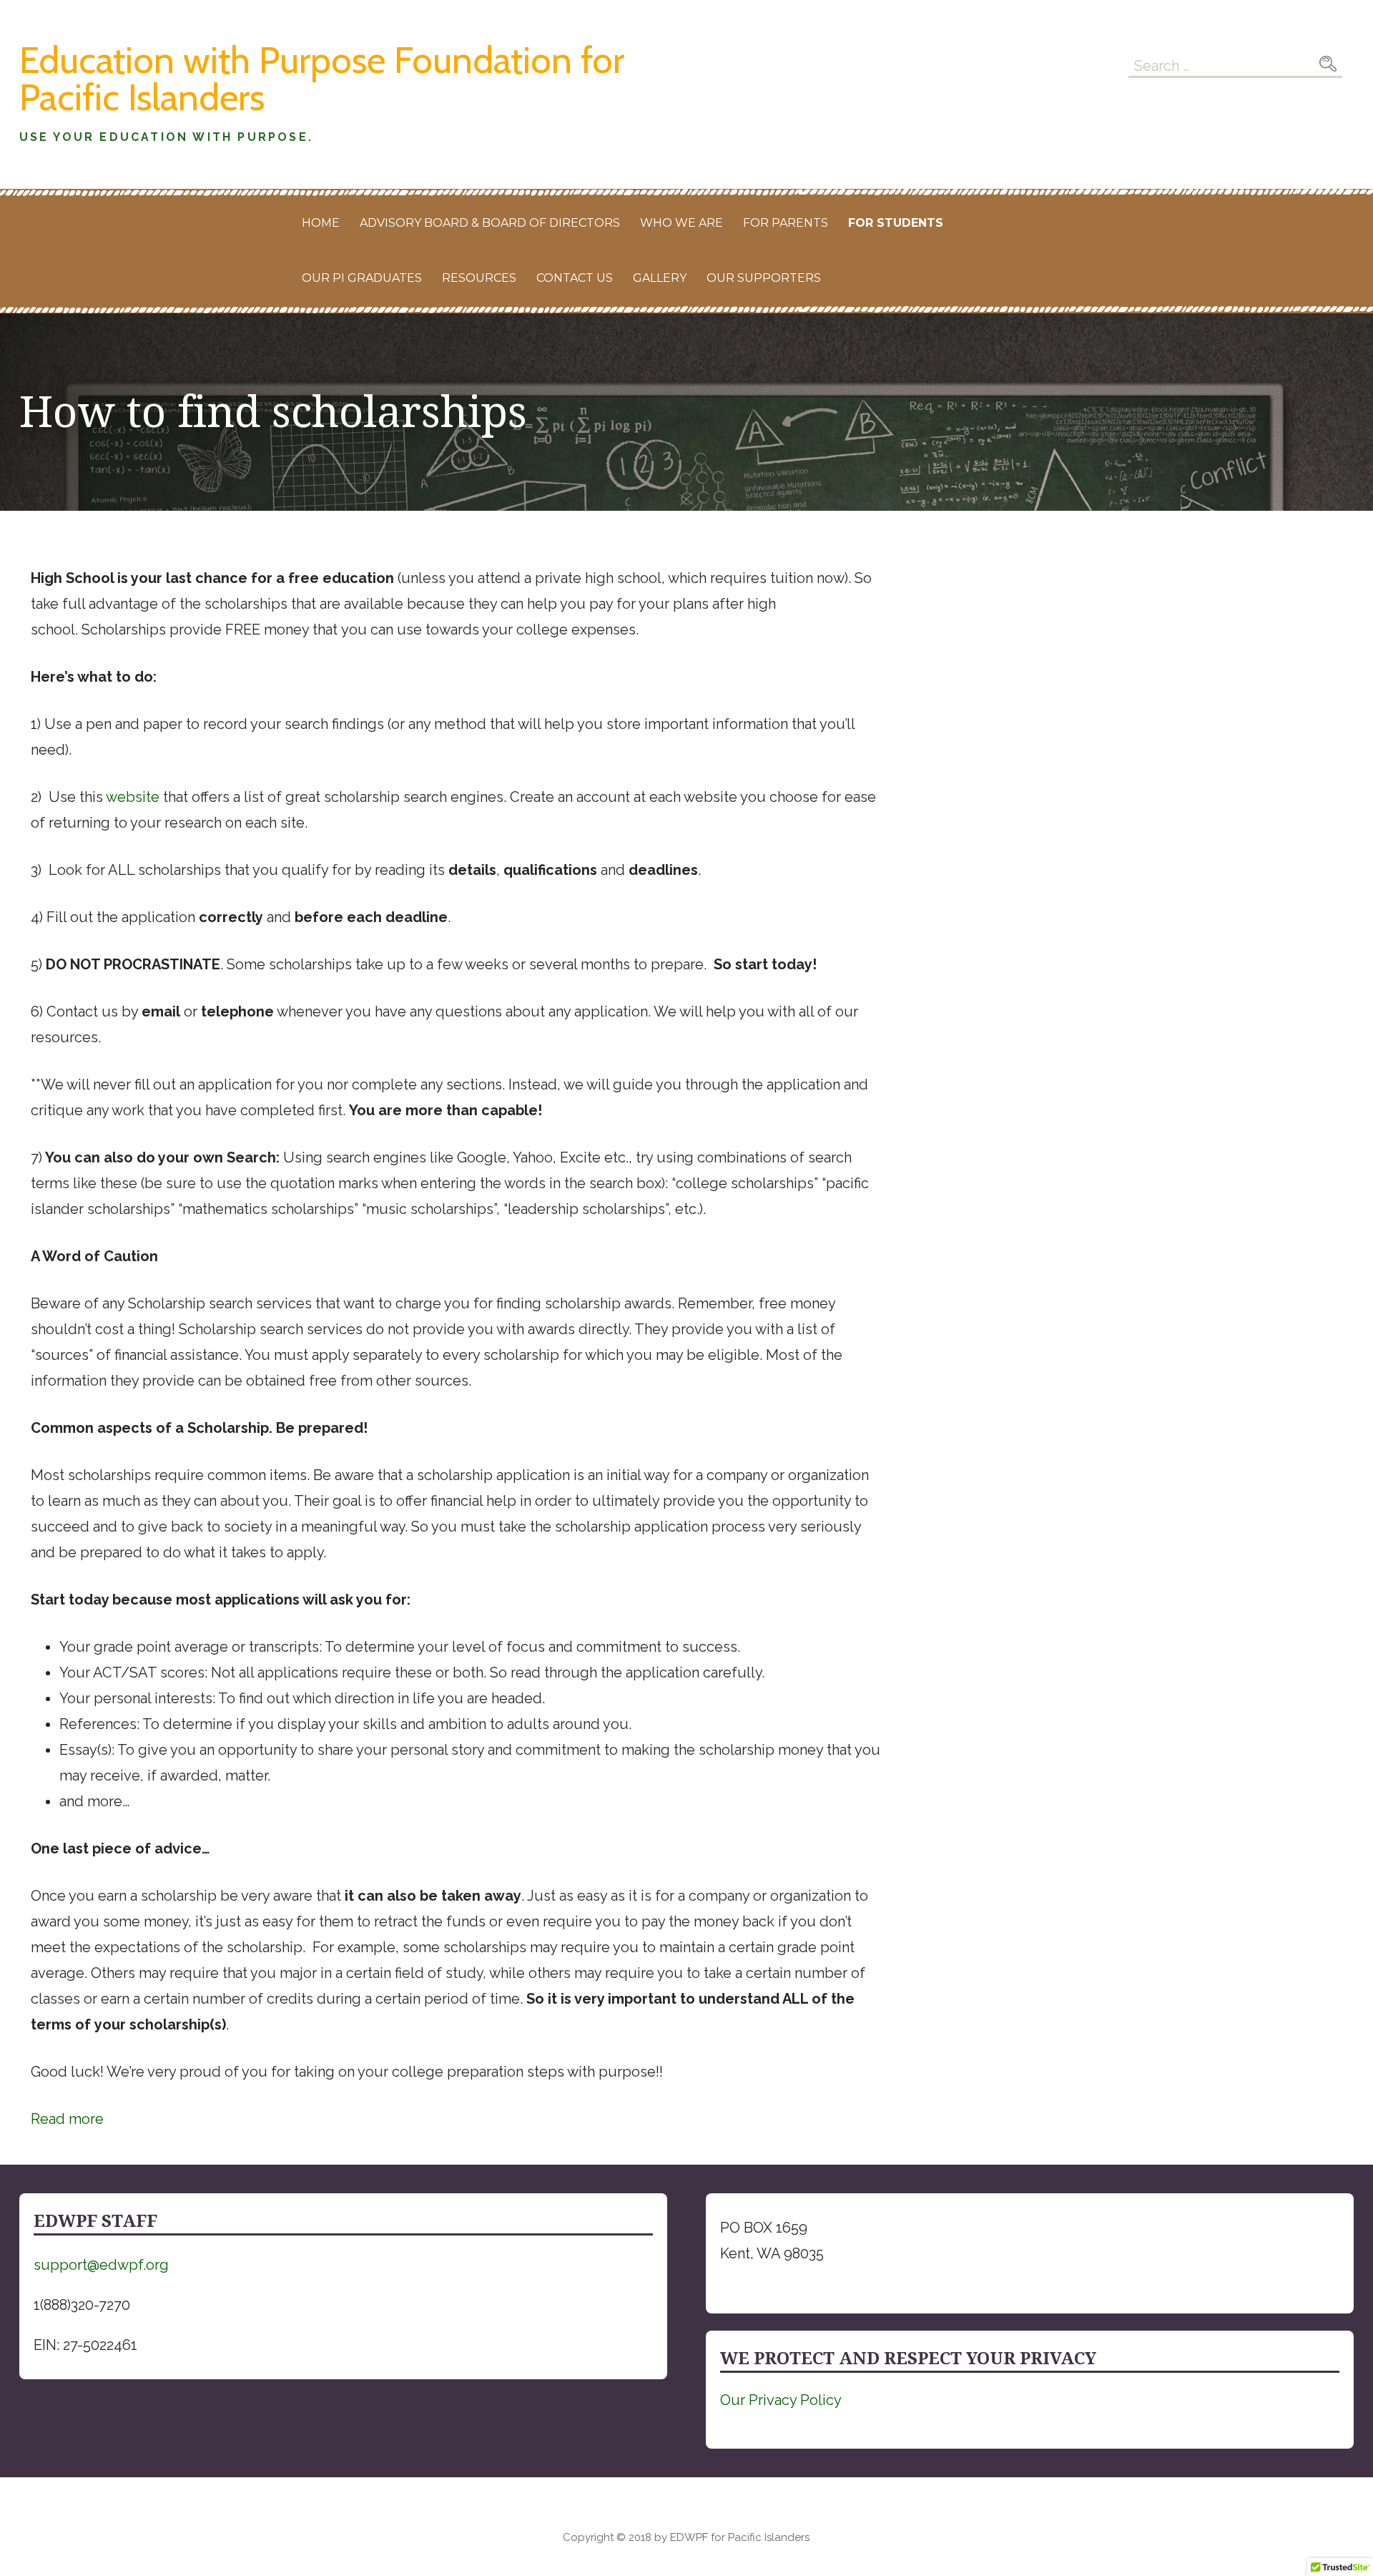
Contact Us (575, 278)
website (133, 797)
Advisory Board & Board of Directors (490, 223)
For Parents (786, 223)
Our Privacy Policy (781, 2400)
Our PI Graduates (362, 278)
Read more (67, 2121)
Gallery (660, 278)
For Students (896, 223)
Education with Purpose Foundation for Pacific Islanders (322, 78)
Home (321, 223)
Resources (479, 278)
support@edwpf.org (101, 2265)
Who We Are (681, 223)
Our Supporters (764, 278)
